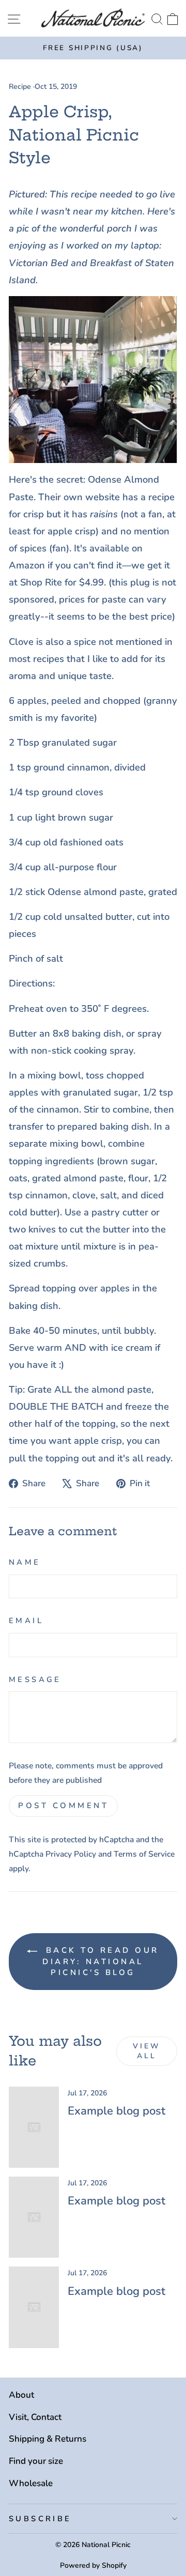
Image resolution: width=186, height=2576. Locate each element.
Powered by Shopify (93, 2565)
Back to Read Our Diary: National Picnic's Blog (100, 1961)
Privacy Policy (71, 1854)
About (21, 2395)
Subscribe (40, 2519)
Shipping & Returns (48, 2439)
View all (147, 2051)
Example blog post (117, 2111)
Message (35, 1679)
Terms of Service (144, 1854)
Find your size (36, 2461)
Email (26, 1621)
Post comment (63, 1806)
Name (25, 1562)
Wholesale (31, 2483)
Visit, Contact (35, 2417)
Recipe (20, 87)
